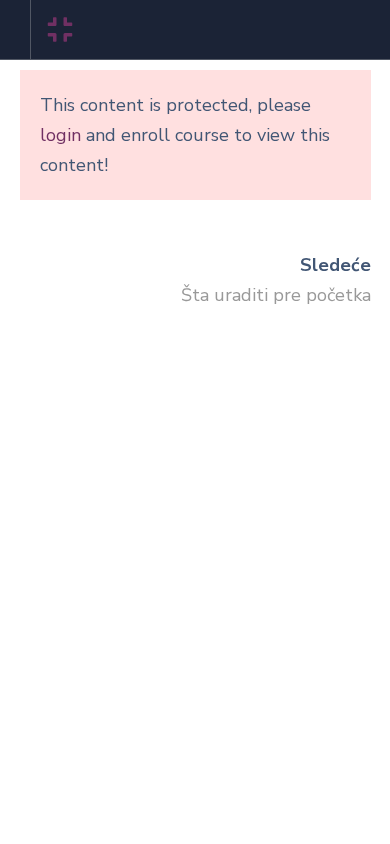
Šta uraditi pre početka (276, 295)
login (60, 135)
